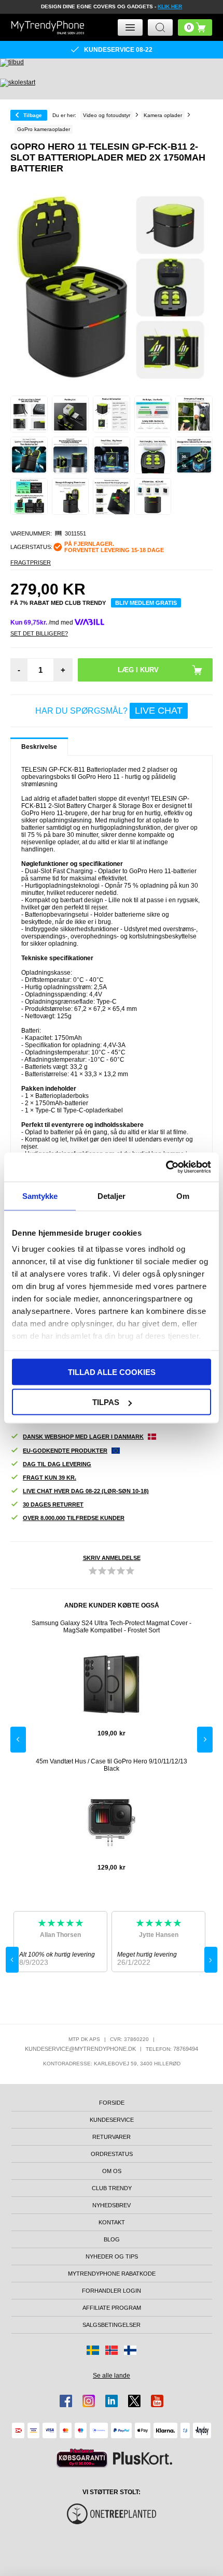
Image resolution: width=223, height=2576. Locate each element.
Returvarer (112, 2137)
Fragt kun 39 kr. (50, 1478)
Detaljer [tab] (112, 1196)
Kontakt (112, 2222)
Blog (112, 2239)
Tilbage (33, 115)
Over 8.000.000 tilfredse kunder (74, 1518)
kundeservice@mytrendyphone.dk (80, 2049)
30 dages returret (53, 1504)
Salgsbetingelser (112, 2325)
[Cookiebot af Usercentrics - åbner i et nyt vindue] (166, 1167)
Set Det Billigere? (39, 633)
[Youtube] (157, 2401)
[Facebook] (66, 2401)
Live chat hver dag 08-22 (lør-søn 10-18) (86, 1491)
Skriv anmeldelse (112, 1558)
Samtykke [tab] (40, 1196)
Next (205, 1740)
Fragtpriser (31, 562)
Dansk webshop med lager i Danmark (83, 1437)
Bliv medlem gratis (146, 603)
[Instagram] (89, 2401)
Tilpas (106, 1402)
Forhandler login (112, 2291)
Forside (112, 2103)
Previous (18, 1740)
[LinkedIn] (112, 2401)
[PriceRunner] (82, 2458)
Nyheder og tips (112, 2256)
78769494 (186, 2049)
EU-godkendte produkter (65, 1451)
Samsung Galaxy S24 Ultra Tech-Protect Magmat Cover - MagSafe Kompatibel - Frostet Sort (112, 1627)
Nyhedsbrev (112, 2205)
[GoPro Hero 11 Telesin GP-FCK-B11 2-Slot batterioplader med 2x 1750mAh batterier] (29, 414)
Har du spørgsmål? (109, 711)
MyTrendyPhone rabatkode (112, 2274)
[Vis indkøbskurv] (195, 27)
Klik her (170, 6)
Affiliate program (112, 2308)
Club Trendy (112, 2188)
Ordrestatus (112, 2154)
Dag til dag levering (57, 1464)
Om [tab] (183, 1196)
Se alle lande (112, 2376)
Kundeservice (112, 2120)
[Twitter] (134, 2401)
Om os (112, 2171)
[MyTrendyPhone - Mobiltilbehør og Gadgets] (48, 27)
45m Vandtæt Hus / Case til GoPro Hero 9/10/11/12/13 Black (112, 1765)
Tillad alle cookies (112, 1372)
